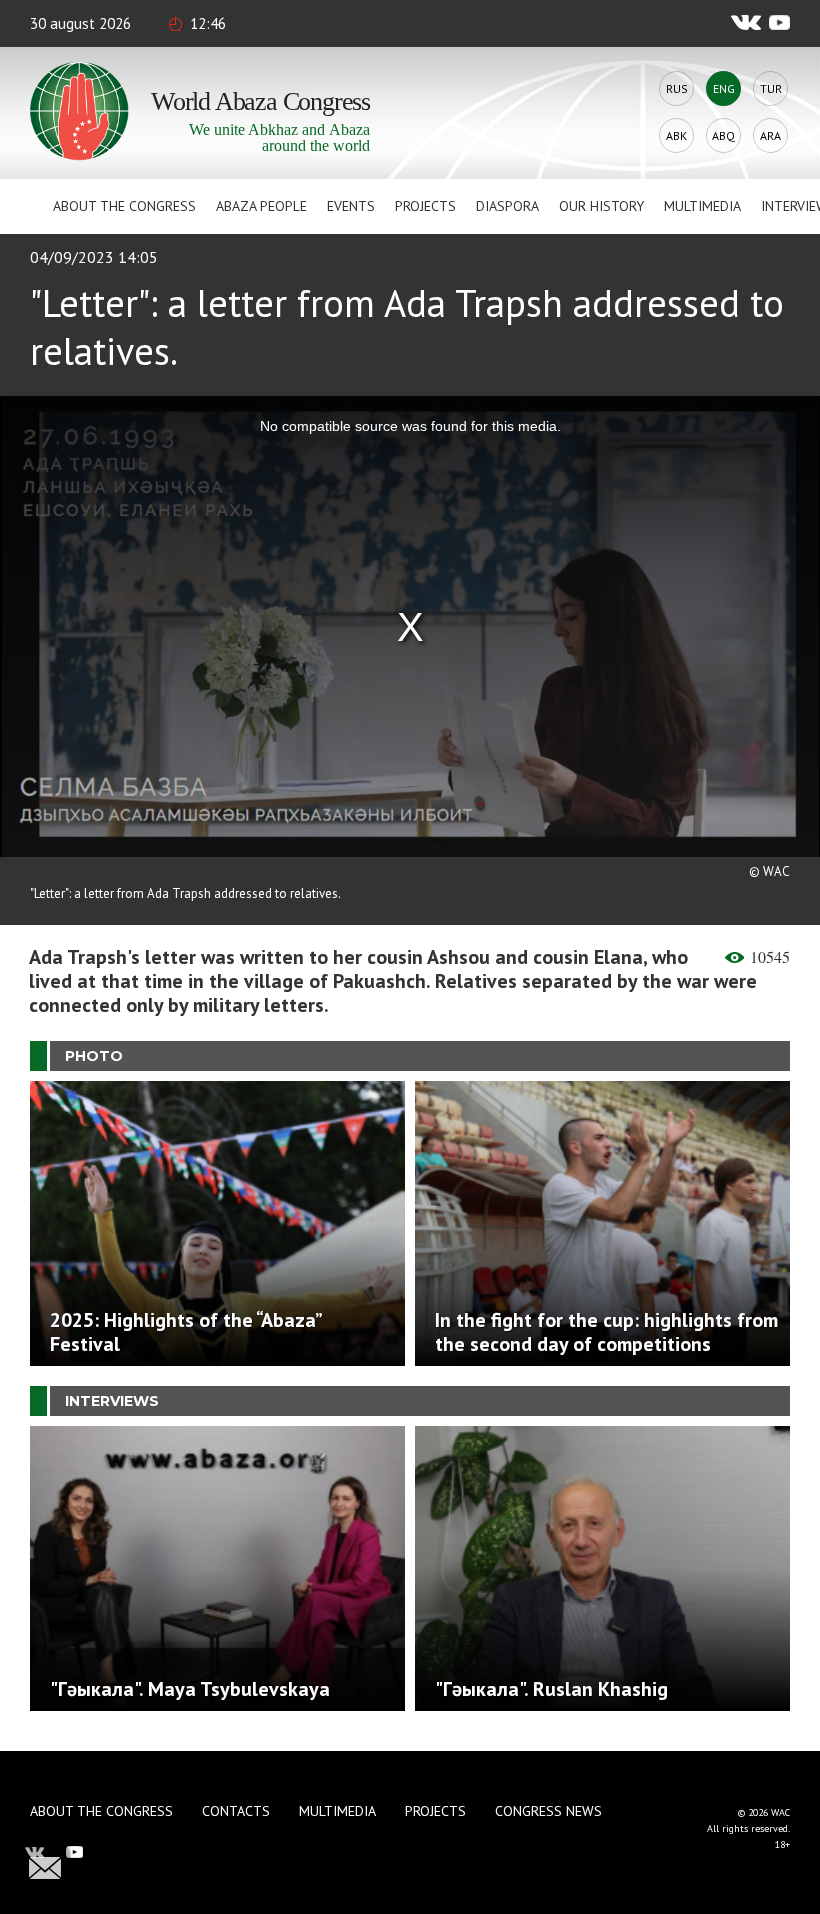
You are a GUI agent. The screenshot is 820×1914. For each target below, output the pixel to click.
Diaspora (507, 206)
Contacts (236, 1811)
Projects (425, 206)
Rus (677, 88)
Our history (601, 206)
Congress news (548, 1811)
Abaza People (261, 206)
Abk (676, 135)
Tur (771, 88)
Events (351, 206)
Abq (723, 135)
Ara (770, 135)
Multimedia (702, 206)
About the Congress (124, 206)
